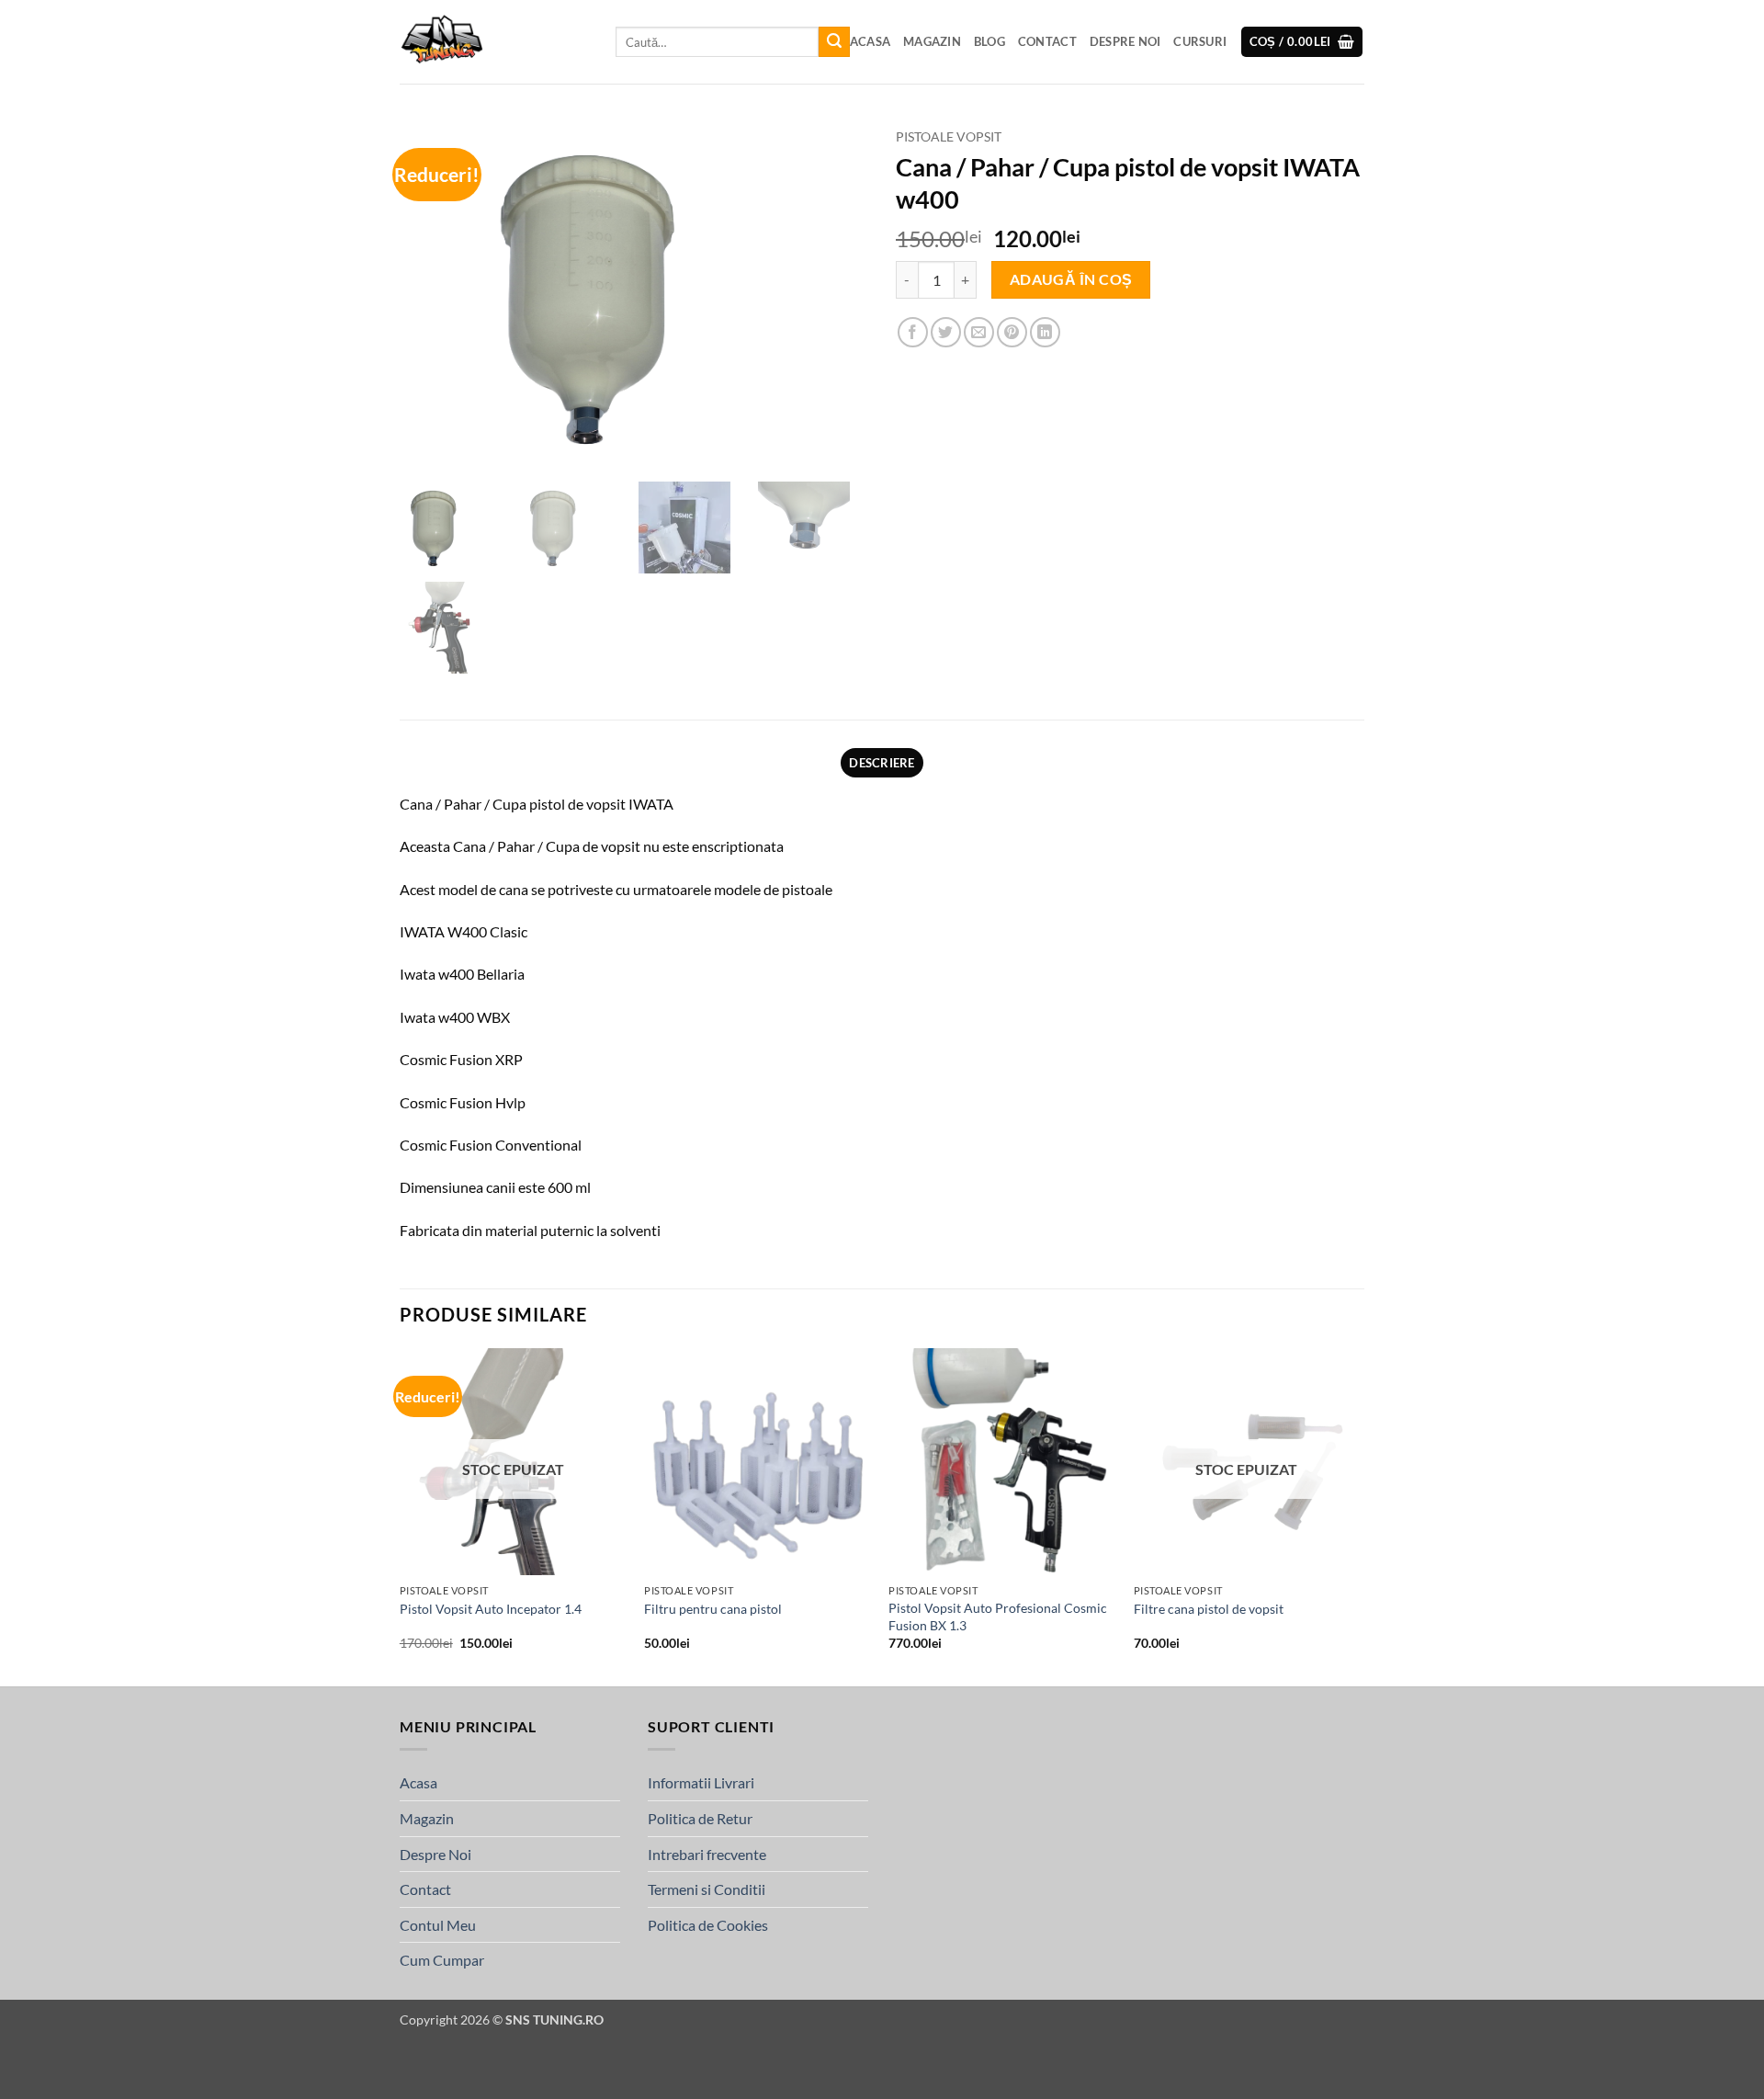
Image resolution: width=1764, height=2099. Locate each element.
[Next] (1359, 1515)
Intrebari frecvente (707, 1854)
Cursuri (1200, 41)
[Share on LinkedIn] (1045, 332)
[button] (1302, 42)
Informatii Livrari (701, 1782)
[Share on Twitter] (946, 332)
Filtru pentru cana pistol (713, 1609)
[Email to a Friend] (979, 332)
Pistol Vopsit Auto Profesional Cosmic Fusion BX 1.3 (998, 1617)
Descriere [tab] (882, 763)
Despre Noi (1125, 41)
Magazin (932, 41)
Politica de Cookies (708, 1925)
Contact (1047, 41)
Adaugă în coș (1071, 279)
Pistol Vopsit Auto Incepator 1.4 (491, 1609)
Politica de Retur (700, 1818)
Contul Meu (438, 1925)
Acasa (870, 41)
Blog (989, 41)
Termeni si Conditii (707, 1889)
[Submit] (834, 42)
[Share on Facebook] (913, 332)
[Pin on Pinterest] (1012, 332)
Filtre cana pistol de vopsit (1209, 1609)
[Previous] (401, 1515)
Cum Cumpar (442, 1960)
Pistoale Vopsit (949, 137)
